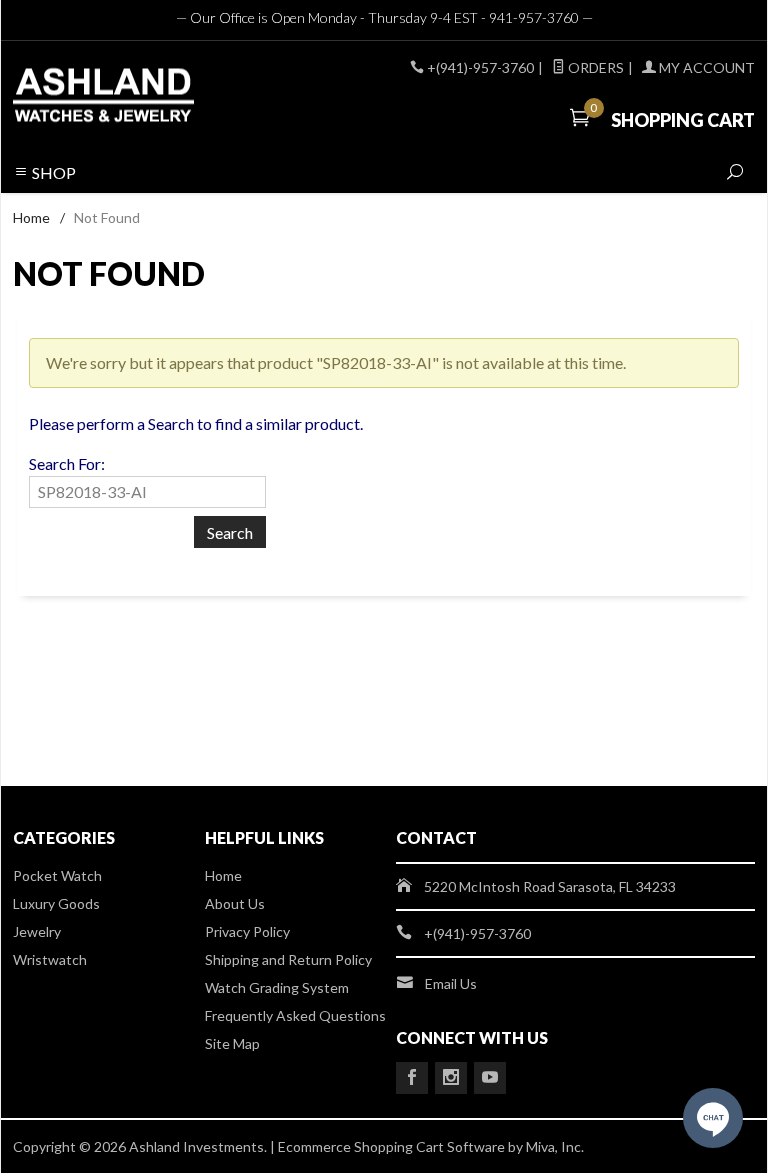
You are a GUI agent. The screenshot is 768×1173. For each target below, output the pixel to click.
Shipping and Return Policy (288, 959)
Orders (594, 67)
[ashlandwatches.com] (154, 97)
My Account (705, 67)
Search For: (67, 463)
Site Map (232, 1043)
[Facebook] (412, 1078)
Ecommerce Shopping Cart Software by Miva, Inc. (431, 1146)
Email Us (451, 983)
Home (31, 217)
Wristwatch (50, 959)
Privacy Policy (247, 931)
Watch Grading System (277, 987)
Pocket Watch (57, 875)
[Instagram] (451, 1078)
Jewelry (37, 931)
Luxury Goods (56, 903)
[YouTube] (490, 1078)
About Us (235, 903)
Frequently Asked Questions (295, 1015)
